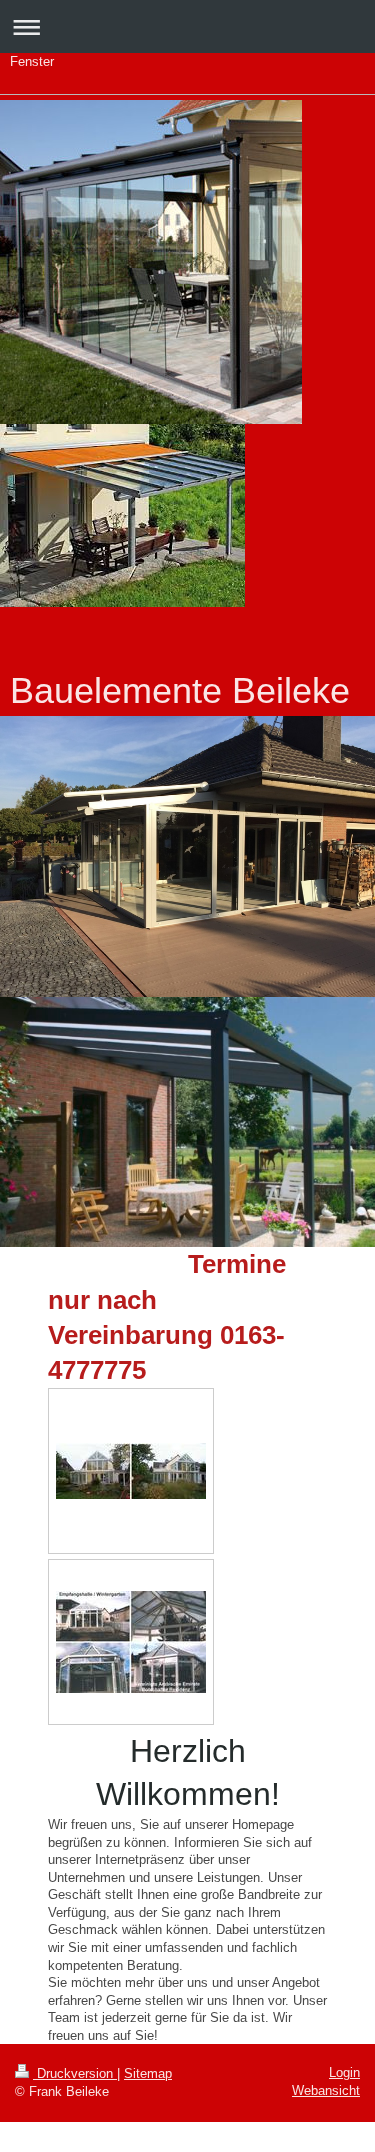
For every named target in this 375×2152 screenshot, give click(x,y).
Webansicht (326, 2090)
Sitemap (148, 2073)
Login (344, 2072)
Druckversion (75, 2073)
